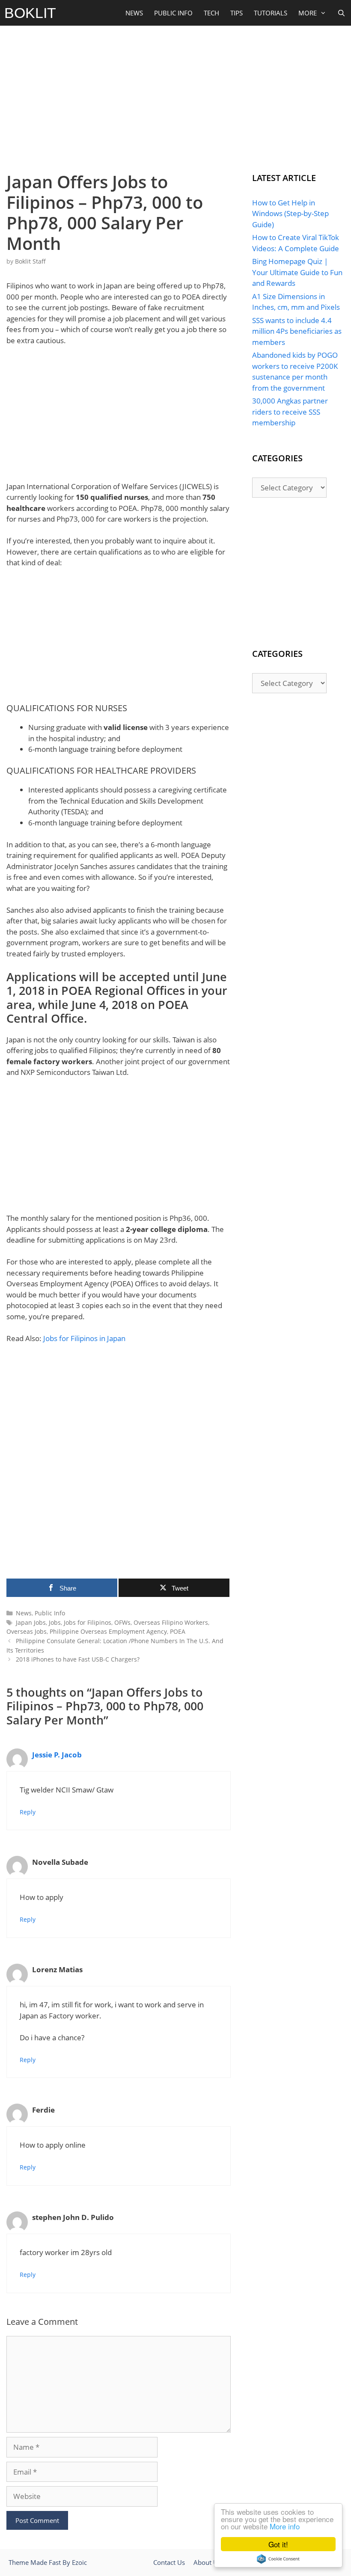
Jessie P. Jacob (57, 1755)
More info (285, 2526)
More (308, 13)
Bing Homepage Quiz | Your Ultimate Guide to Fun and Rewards (297, 272)
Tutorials (271, 13)
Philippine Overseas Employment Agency (108, 1631)
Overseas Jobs (27, 1631)
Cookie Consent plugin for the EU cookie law (278, 2559)
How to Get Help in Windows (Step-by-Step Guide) (290, 214)
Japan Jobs (31, 1622)
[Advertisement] (175, 97)
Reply (28, 1812)
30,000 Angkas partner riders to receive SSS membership (290, 412)
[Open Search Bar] (341, 13)
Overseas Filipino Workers (171, 1622)
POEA (178, 1631)
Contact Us (169, 2562)
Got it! (278, 2544)
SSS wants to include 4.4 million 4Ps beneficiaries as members (297, 331)
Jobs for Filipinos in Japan (84, 1338)
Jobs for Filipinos (88, 1622)
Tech (211, 13)
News (134, 13)
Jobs (55, 1622)
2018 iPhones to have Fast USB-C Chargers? (78, 1659)
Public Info (173, 13)
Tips (236, 13)
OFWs (122, 1622)
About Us (207, 2562)
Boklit (30, 13)
